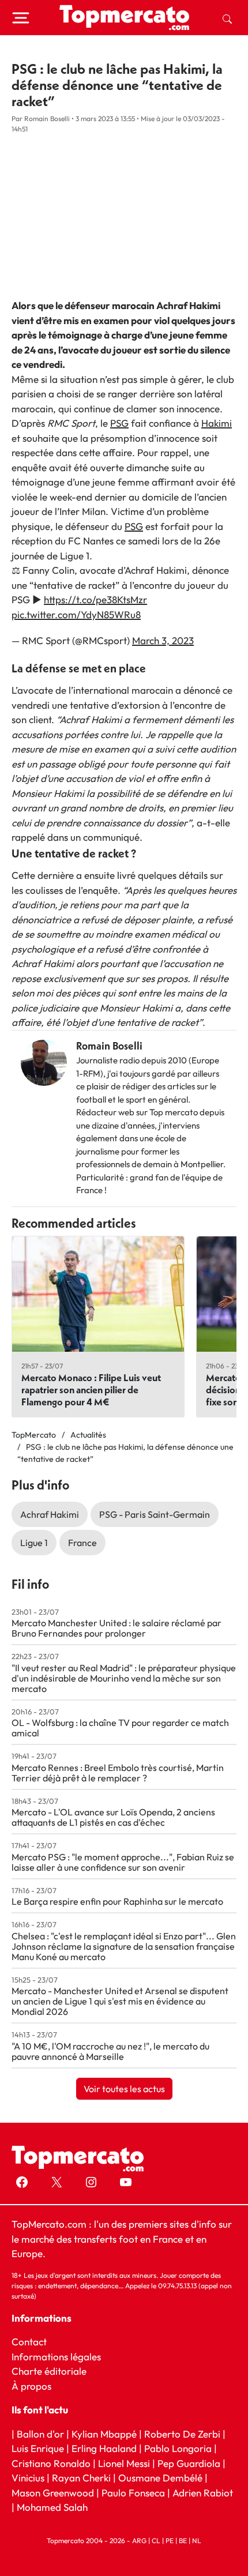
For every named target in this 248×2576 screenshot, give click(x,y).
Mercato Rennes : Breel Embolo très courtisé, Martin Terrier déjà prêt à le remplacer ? (118, 1773)
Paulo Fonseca (133, 2493)
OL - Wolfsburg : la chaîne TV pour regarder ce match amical (120, 1728)
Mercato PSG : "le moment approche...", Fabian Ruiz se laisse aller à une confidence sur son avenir (123, 1862)
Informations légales (56, 2357)
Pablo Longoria (178, 2448)
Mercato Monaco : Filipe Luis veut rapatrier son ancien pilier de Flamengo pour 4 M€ (91, 1389)
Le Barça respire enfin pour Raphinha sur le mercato (117, 1901)
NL (197, 2541)
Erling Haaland (104, 2448)
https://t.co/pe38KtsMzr (95, 599)
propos (35, 2386)
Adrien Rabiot (203, 2493)
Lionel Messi (124, 2463)
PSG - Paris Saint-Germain (155, 1514)
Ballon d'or (40, 2434)
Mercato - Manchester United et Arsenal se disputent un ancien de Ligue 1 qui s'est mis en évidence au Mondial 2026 (120, 2001)
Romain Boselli (109, 1046)
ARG (139, 2541)
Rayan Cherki (81, 2478)
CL (156, 2541)
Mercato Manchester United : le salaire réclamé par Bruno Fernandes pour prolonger (117, 1628)
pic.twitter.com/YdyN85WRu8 (76, 614)
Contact (29, 2342)
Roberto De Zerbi (182, 2434)
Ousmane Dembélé (160, 2478)
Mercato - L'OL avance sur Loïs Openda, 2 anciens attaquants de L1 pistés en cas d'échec (113, 1817)
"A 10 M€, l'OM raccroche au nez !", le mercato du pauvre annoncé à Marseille (110, 2051)
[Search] (227, 18)
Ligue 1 (34, 1543)
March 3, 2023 (163, 640)
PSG (119, 423)
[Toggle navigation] (21, 18)
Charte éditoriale (49, 2371)
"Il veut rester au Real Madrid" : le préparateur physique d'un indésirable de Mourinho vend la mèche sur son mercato (124, 1678)
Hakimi (217, 423)
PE (170, 2541)
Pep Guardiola (189, 2463)
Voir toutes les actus (124, 2089)
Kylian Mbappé (104, 2434)
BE (183, 2541)
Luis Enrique (38, 2448)
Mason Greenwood (54, 2493)
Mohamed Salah (52, 2507)
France (82, 1543)
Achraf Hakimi (50, 1514)
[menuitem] (227, 18)
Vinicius (28, 2478)
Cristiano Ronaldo (51, 2463)
